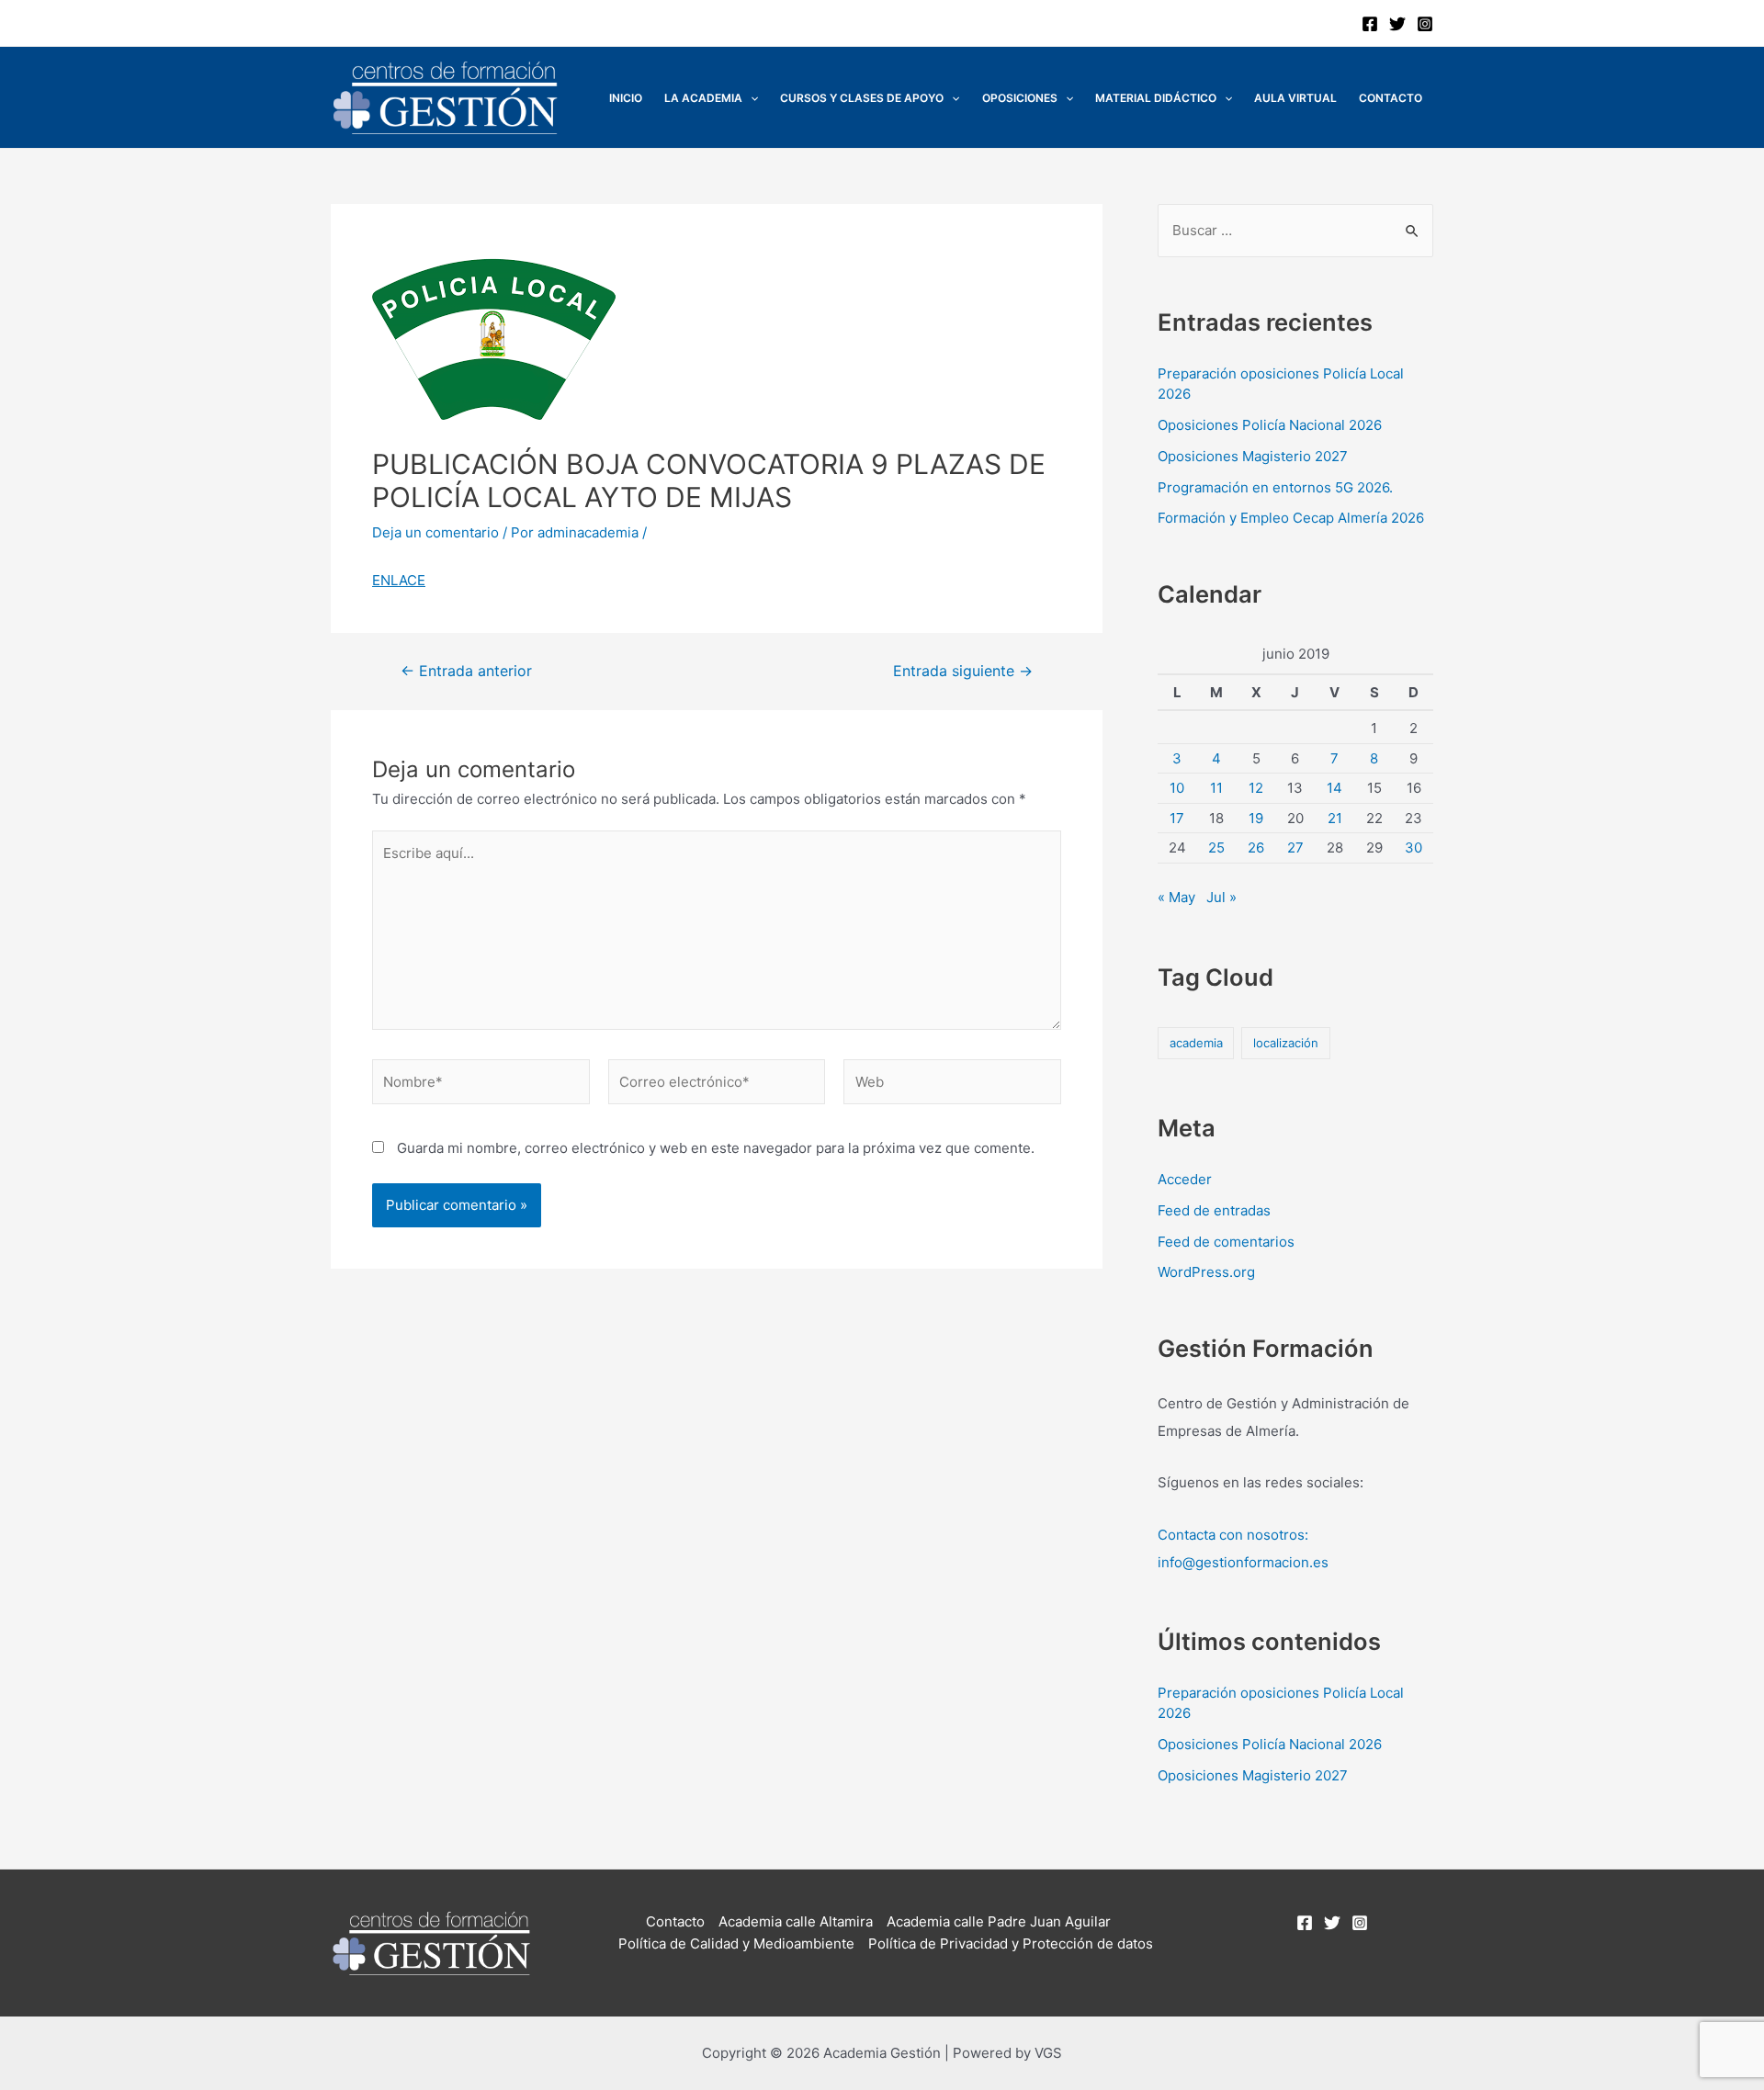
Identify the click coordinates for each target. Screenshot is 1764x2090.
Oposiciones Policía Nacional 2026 (1270, 425)
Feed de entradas (1214, 1210)
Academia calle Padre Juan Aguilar (999, 1921)
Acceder (1185, 1179)
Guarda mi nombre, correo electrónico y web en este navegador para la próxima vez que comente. (716, 1148)
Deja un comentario (435, 532)
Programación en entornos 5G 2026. (1275, 487)
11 (1216, 788)
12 (1256, 788)
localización (1286, 1043)
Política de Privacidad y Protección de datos (1011, 1943)
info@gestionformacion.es (1243, 1562)
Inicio (626, 98)
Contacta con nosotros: (1233, 1535)
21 (1335, 818)
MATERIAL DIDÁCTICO (1156, 98)
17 (1177, 818)
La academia (703, 98)
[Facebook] (1370, 24)
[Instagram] (1425, 24)
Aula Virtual (1295, 98)
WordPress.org (1206, 1272)
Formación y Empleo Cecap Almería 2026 (1291, 518)
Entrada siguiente (963, 672)
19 (1256, 818)
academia (1196, 1043)
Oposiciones (1020, 98)
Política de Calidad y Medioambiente (736, 1943)
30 (1413, 847)
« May (1176, 897)
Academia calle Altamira (796, 1921)
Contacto (1391, 98)
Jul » (1221, 897)
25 (1216, 847)
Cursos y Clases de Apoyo (862, 98)
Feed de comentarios (1226, 1242)
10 (1177, 788)
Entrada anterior (466, 672)
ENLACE (399, 580)
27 (1295, 847)
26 (1256, 847)
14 (1334, 788)
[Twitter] (1397, 24)
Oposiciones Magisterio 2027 (1253, 456)
